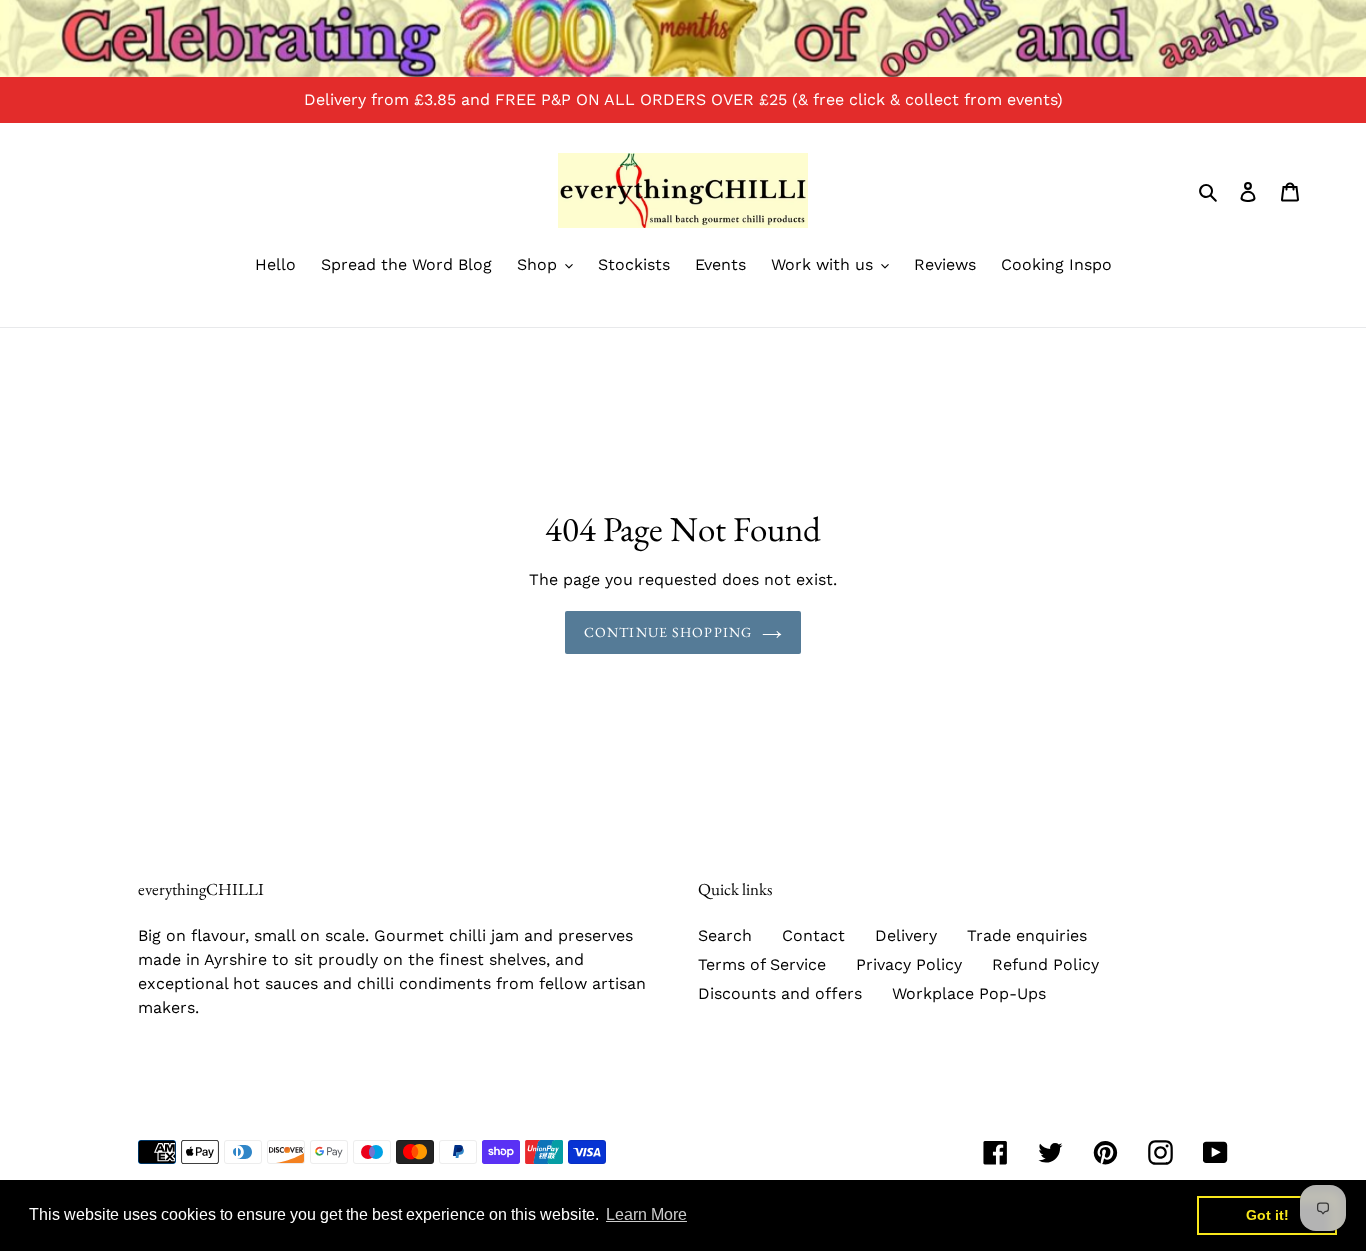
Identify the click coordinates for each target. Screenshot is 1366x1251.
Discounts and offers (780, 993)
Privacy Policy (909, 964)
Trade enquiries (1027, 935)
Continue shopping (668, 632)
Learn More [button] (646, 1214)
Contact (813, 935)
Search (725, 935)
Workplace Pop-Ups (969, 993)
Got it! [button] (1267, 1215)
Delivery (906, 935)
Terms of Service (762, 964)
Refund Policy (1045, 964)
